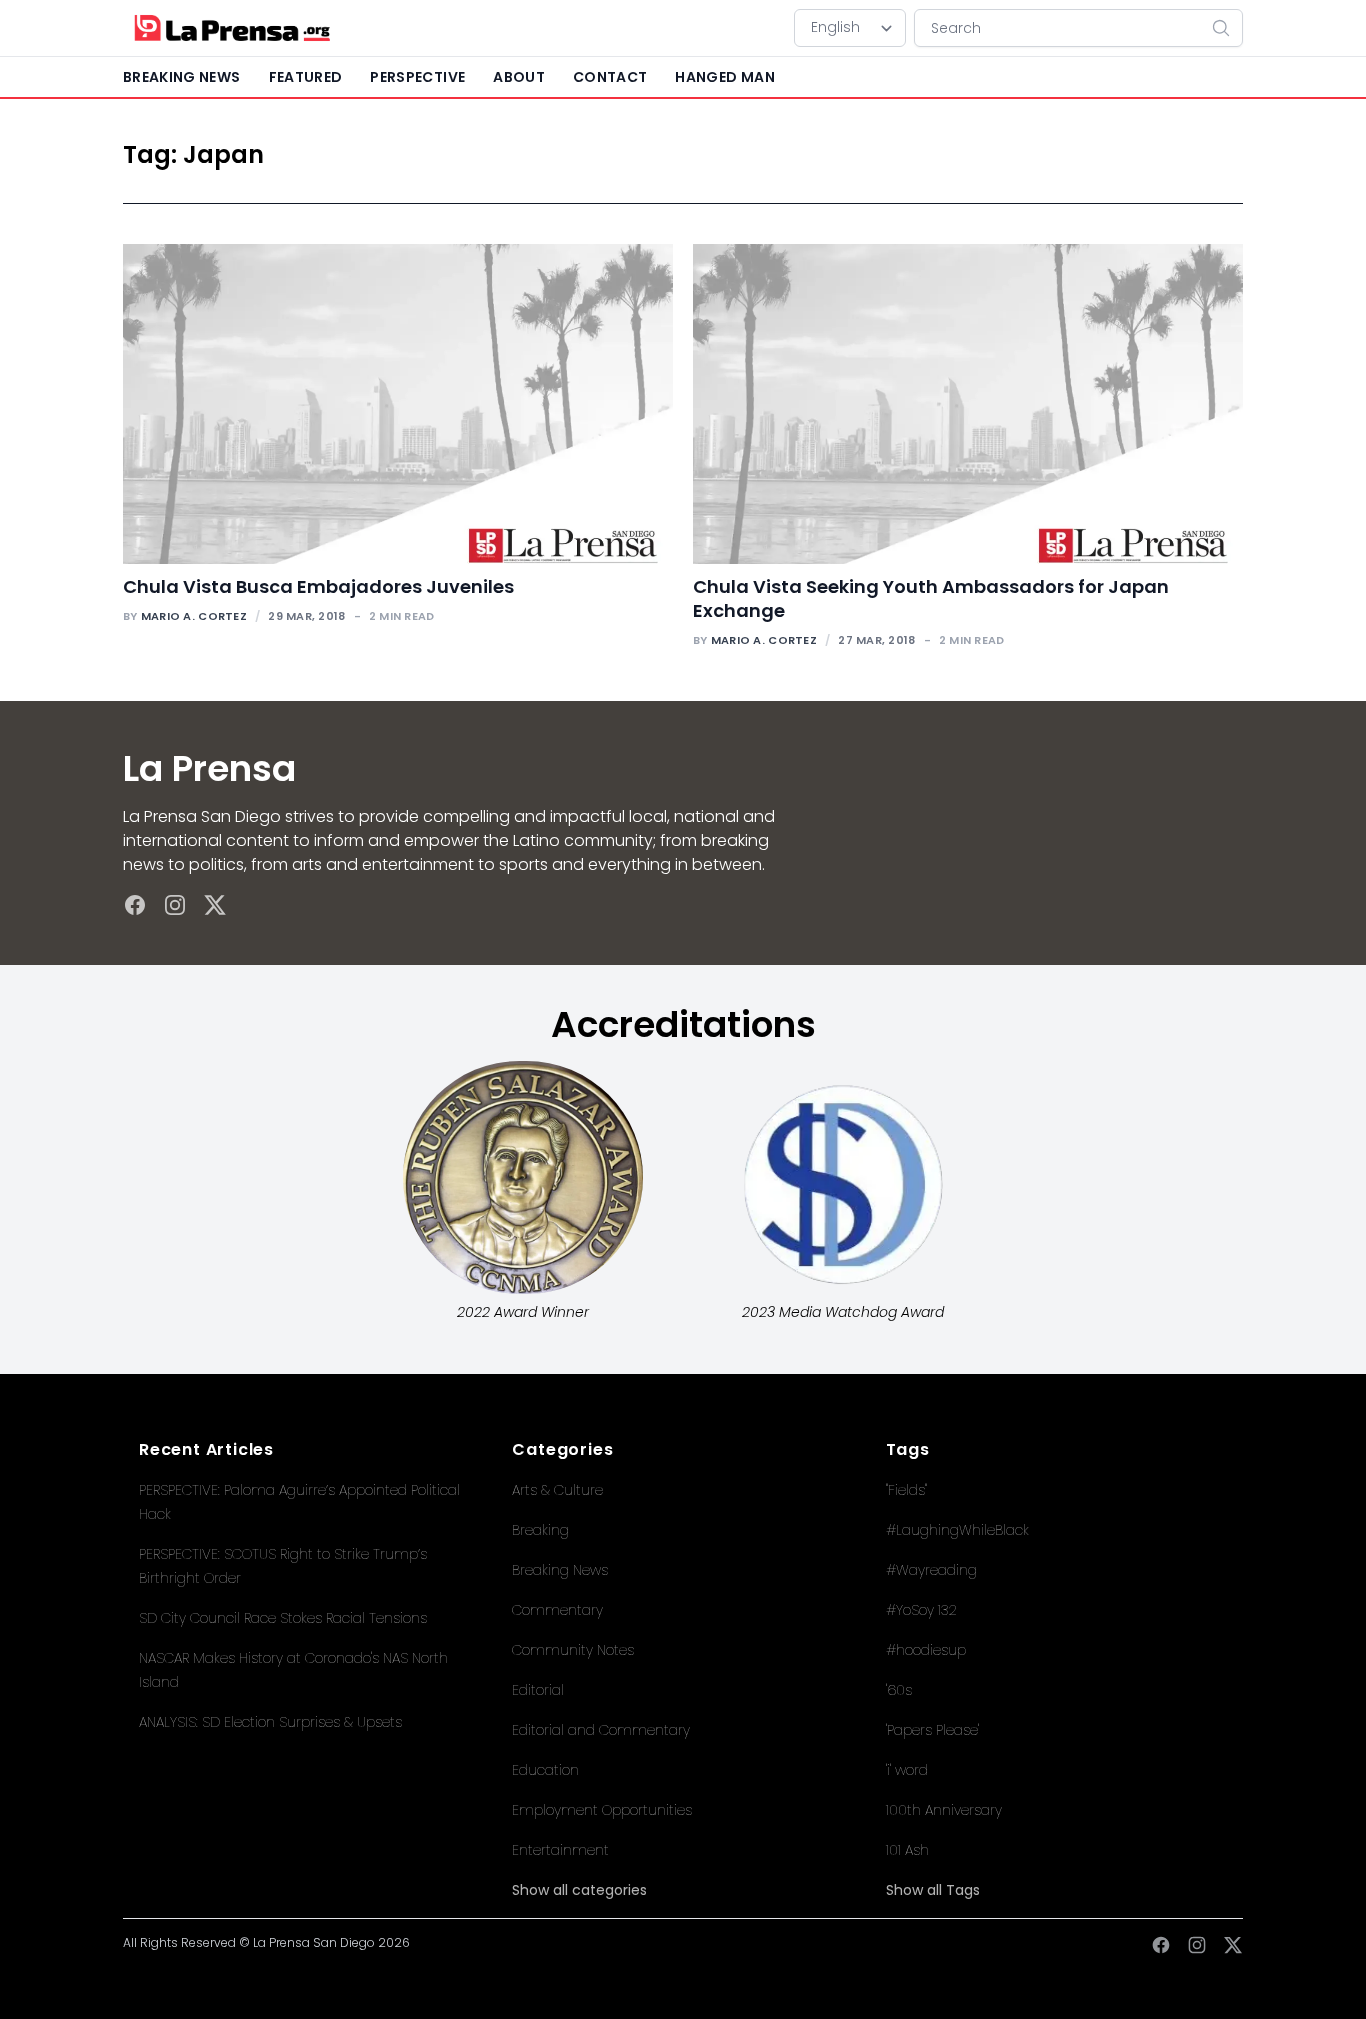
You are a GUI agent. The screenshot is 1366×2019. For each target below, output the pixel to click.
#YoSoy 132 (921, 1610)
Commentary (557, 1610)
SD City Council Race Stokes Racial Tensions (283, 1618)
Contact (610, 77)
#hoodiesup (926, 1650)
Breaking (540, 1530)
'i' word (907, 1770)
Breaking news (182, 77)
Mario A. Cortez (194, 616)
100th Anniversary (944, 1810)
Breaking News (560, 1570)
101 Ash (907, 1850)
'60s (899, 1690)
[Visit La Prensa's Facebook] (135, 905)
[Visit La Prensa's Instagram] (175, 905)
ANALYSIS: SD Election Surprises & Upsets (270, 1722)
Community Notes (573, 1650)
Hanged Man (725, 77)
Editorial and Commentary (601, 1730)
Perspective (417, 77)
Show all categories (579, 1890)
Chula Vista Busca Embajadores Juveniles (318, 586)
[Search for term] (1227, 28)
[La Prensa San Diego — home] (231, 28)
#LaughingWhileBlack (957, 1530)
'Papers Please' (932, 1730)
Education (545, 1770)
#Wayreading (931, 1570)
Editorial (538, 1690)
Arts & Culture (557, 1490)
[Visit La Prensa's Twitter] (215, 905)
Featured (306, 77)
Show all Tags (933, 1890)
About (519, 77)
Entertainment (560, 1850)
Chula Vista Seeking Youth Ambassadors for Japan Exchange (931, 598)
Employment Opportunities (602, 1810)
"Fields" (906, 1490)
